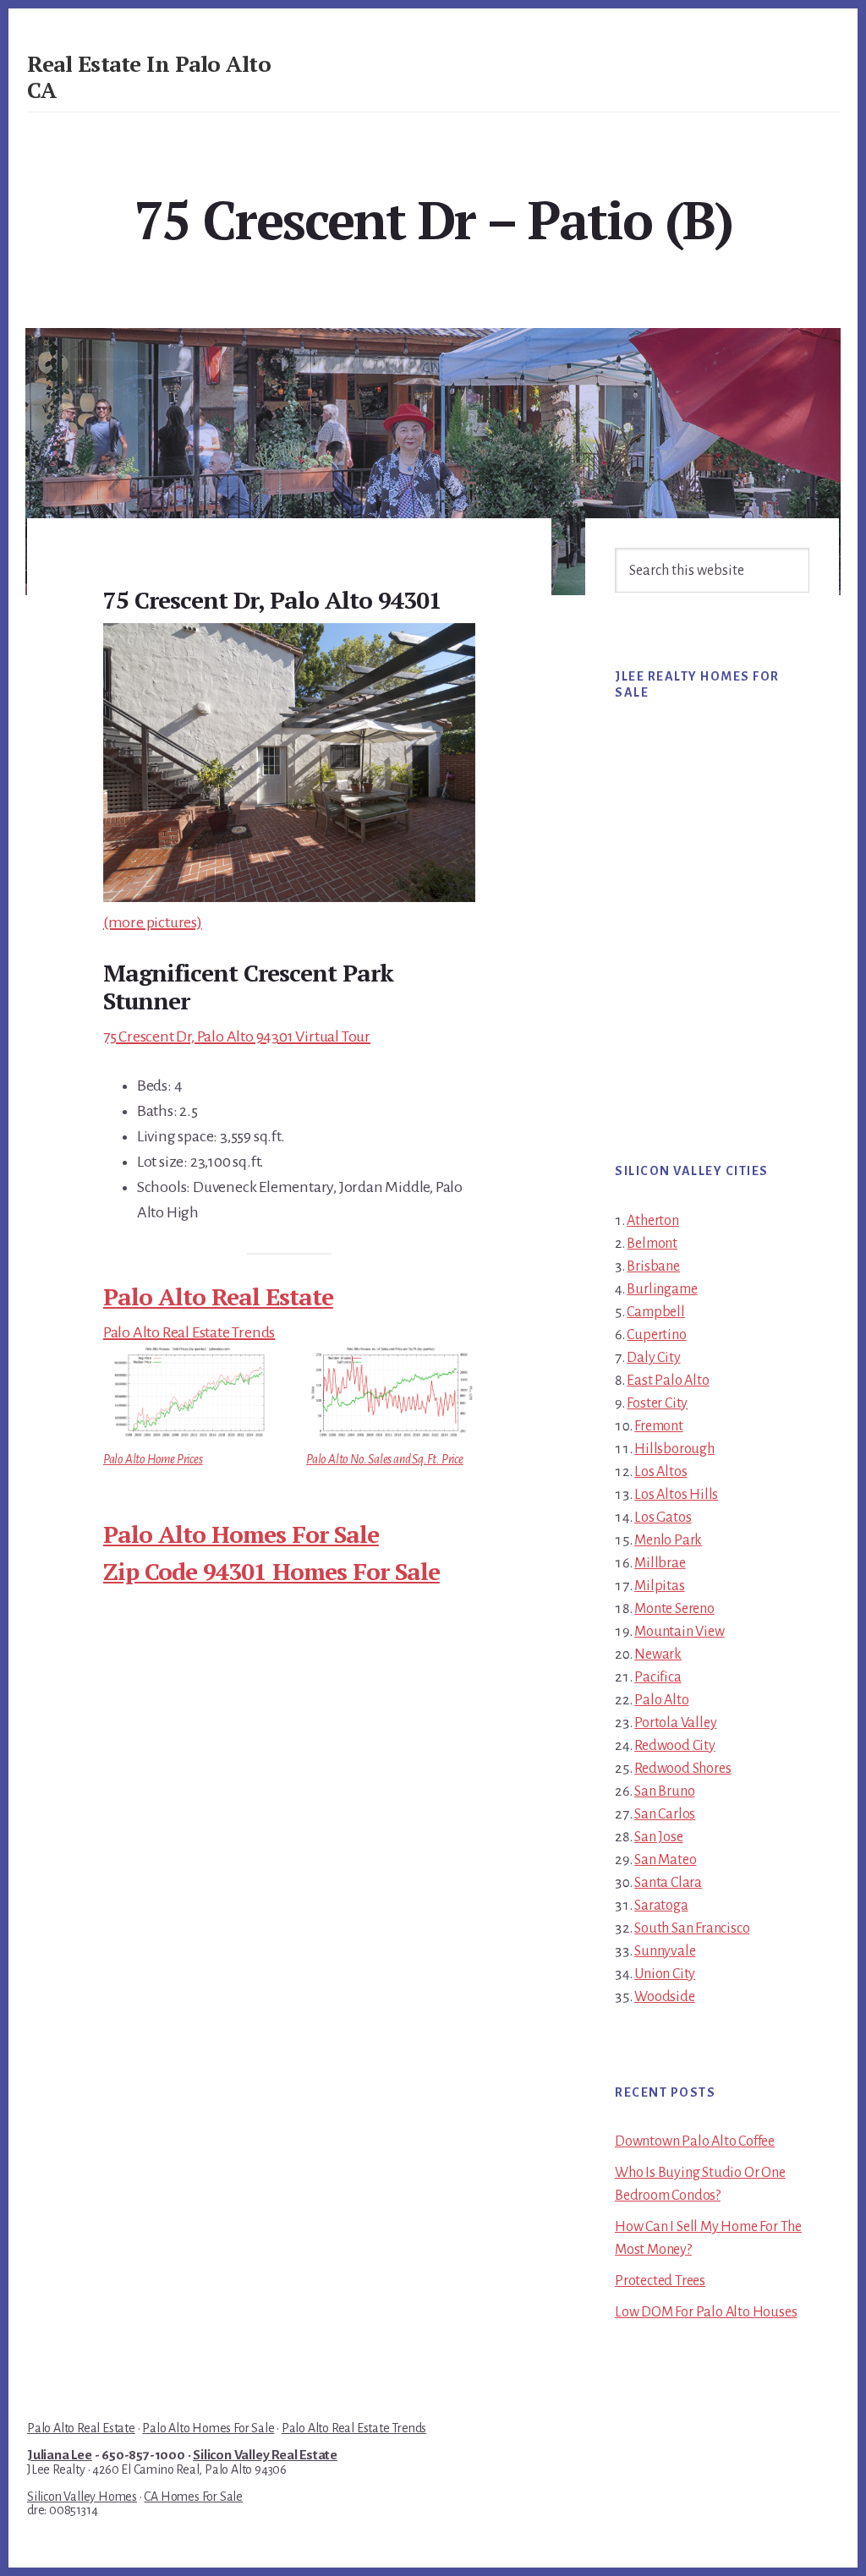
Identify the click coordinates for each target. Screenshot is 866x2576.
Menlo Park (668, 1540)
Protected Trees (660, 2281)
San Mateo (665, 1860)
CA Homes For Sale (193, 2497)
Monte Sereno (674, 1609)
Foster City (657, 1403)
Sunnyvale (665, 1951)
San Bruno (664, 1791)
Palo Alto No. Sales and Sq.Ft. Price (385, 1459)
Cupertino (656, 1335)
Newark (658, 1654)
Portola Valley (675, 1723)
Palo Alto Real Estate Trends (189, 1332)
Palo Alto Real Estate (218, 1296)
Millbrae (660, 1563)
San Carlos (665, 1814)
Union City (665, 1974)
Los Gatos (663, 1518)
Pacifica (658, 1677)
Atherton (652, 1221)
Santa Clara (668, 1883)
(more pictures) (153, 922)
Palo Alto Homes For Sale (241, 1534)
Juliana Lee (60, 2455)
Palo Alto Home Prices (153, 1459)
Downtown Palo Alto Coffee (695, 2141)
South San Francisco (692, 1928)
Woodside (664, 1997)
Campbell (655, 1312)
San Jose (658, 1837)
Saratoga (661, 1906)
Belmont (652, 1244)
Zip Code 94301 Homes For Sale (271, 1571)
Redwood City (675, 1746)
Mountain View (679, 1632)
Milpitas (659, 1586)
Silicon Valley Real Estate (265, 2455)
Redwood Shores (682, 1769)
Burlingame (662, 1289)
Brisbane (653, 1266)
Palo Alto (661, 1700)
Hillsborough (674, 1449)
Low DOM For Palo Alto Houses (706, 2312)
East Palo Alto (668, 1381)
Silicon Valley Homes (82, 2497)
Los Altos (660, 1472)
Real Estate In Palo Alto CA (149, 77)
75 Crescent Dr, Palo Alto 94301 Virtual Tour (237, 1036)
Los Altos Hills (676, 1495)
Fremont (659, 1426)
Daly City (653, 1358)
